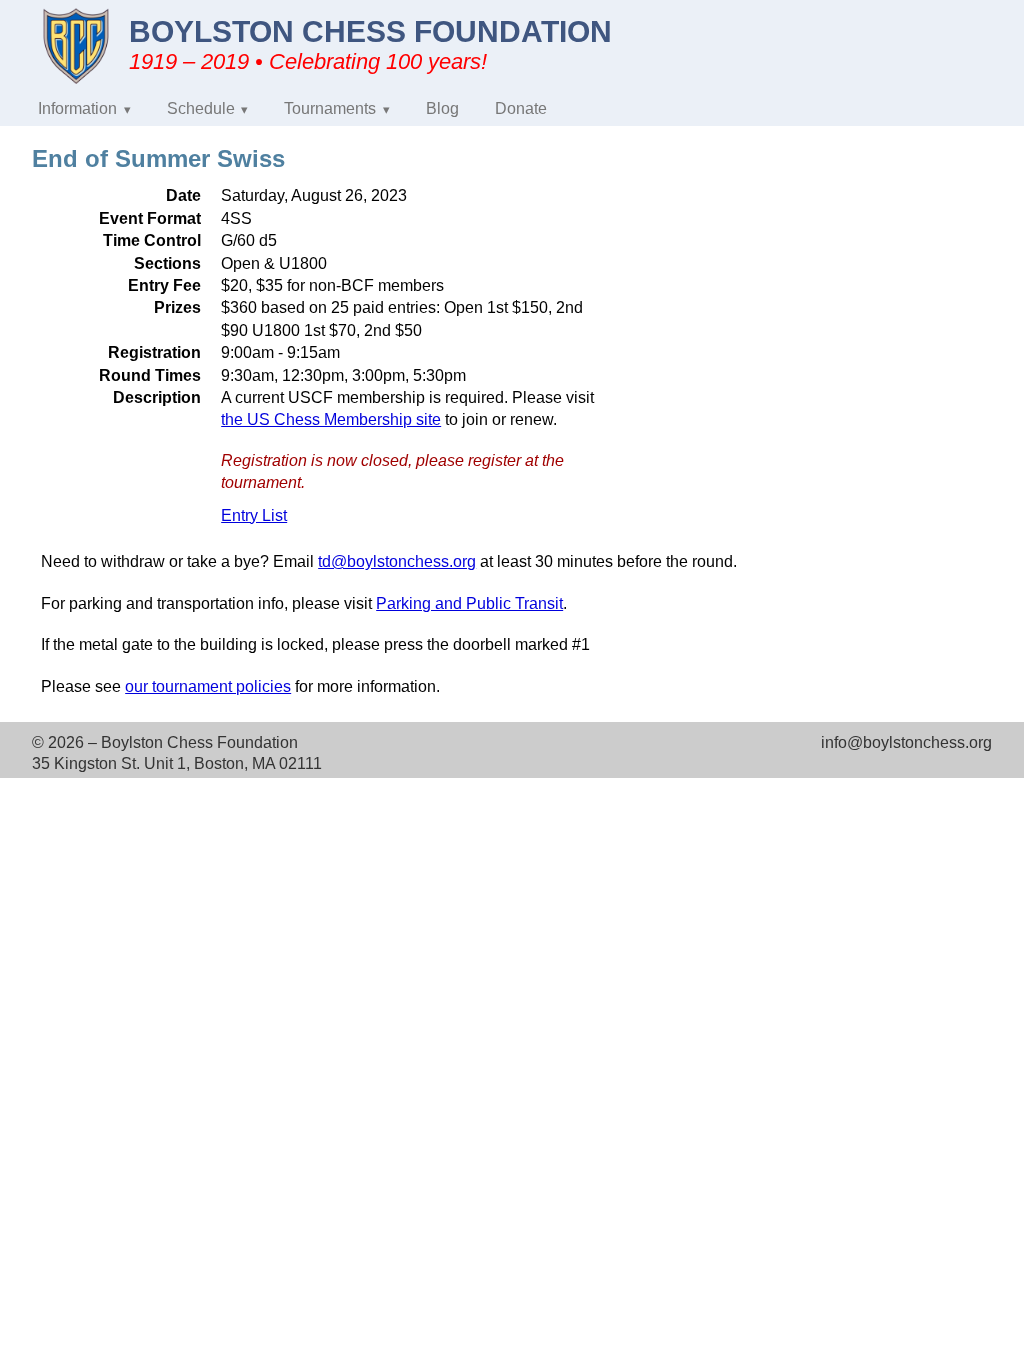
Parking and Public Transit (469, 603)
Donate (521, 108)
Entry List (254, 515)
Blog (442, 108)
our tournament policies (208, 686)
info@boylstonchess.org (906, 742)
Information (77, 108)
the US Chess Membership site (331, 419)
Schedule (201, 108)
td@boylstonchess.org (397, 561)
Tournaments (330, 108)
